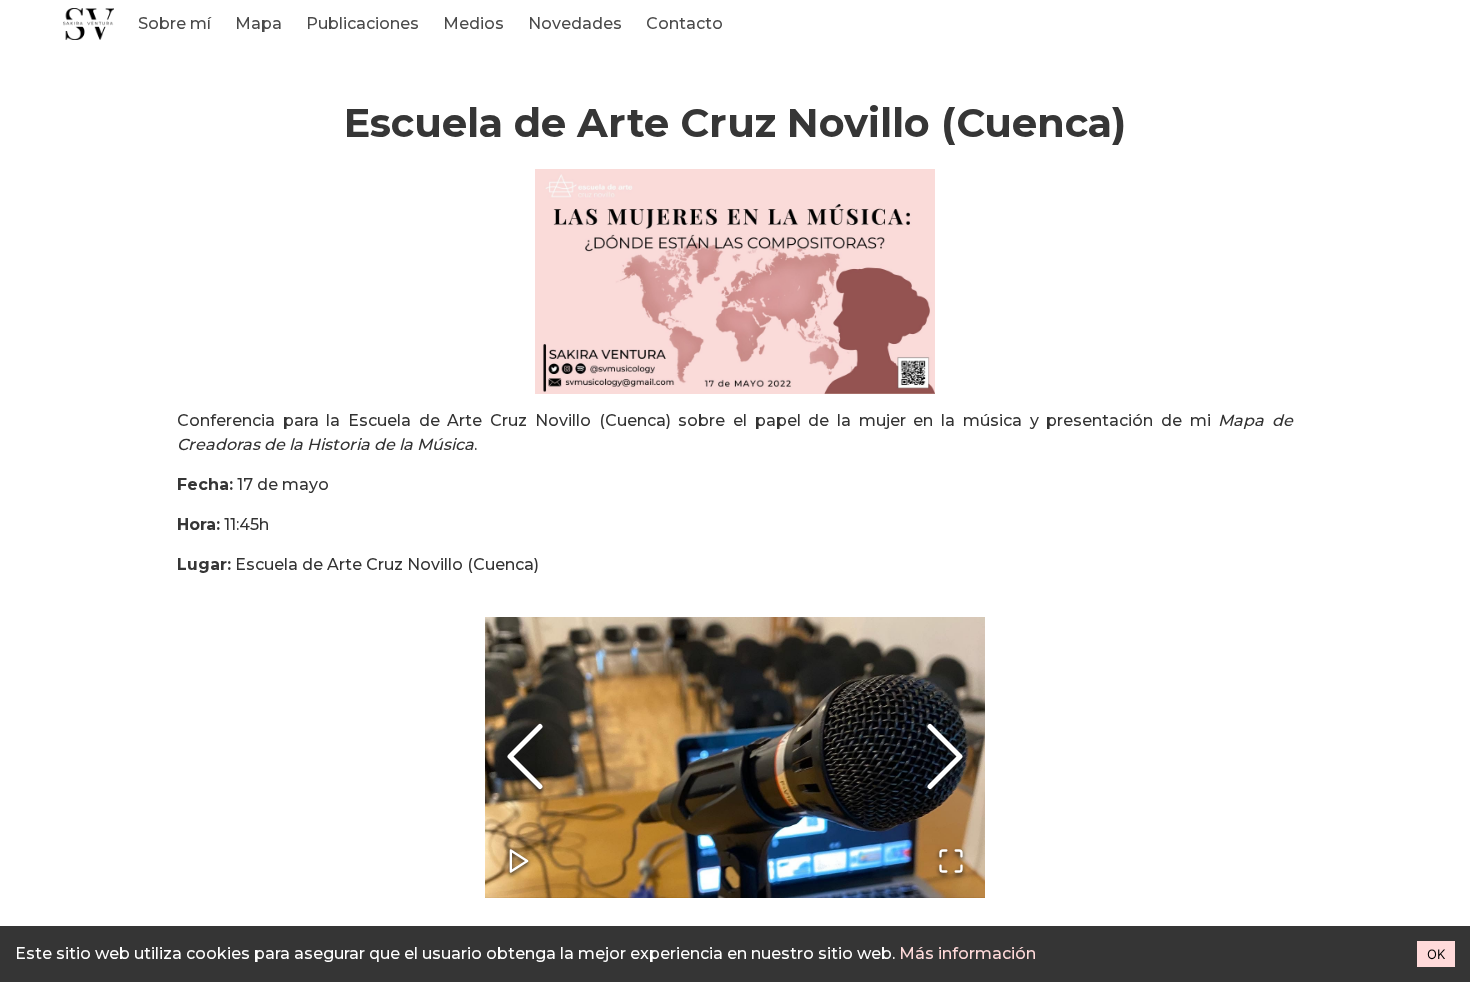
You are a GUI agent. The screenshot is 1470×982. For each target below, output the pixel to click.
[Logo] (88, 24)
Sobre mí (174, 23)
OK (1436, 954)
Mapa (258, 23)
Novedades (575, 23)
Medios (473, 23)
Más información (967, 953)
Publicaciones (362, 23)
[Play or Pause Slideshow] (519, 862)
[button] (735, 757)
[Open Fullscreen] (951, 862)
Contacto (684, 23)
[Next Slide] (945, 757)
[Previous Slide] (525, 757)
